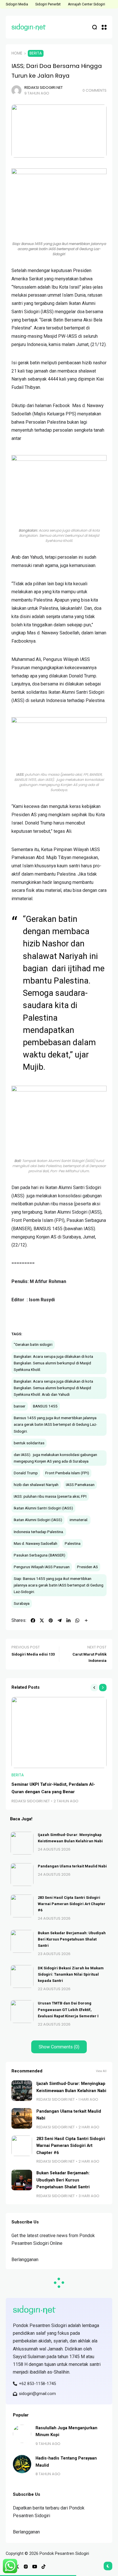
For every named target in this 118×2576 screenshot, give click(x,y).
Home (17, 53)
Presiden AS (87, 1567)
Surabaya (22, 1603)
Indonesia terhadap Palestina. (39, 1532)
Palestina (73, 1543)
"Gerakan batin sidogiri (33, 1344)
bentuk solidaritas (29, 1443)
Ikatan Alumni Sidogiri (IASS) (38, 1520)
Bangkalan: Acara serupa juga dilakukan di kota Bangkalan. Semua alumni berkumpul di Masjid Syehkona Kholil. (53, 1363)
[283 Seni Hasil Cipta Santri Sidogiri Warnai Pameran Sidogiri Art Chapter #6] (22, 1906)
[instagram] (26, 2567)
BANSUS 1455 (45, 1406)
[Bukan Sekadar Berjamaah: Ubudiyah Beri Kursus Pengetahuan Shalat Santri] (22, 1941)
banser (20, 1406)
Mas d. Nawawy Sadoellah (36, 1543)
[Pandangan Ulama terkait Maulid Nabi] (22, 1875)
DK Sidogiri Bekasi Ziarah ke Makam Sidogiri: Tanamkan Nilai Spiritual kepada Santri (71, 1974)
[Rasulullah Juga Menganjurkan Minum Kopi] (22, 2434)
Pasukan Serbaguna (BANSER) (40, 1555)
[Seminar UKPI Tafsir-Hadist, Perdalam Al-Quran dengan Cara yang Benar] (59, 1733)
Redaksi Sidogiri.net (44, 88)
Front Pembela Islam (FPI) (67, 1473)
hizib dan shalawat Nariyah (36, 1485)
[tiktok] (44, 2567)
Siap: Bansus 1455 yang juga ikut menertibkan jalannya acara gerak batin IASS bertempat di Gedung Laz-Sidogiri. (59, 1585)
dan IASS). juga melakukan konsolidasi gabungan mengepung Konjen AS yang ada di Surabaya (55, 1458)
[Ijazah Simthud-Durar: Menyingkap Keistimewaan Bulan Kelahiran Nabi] (22, 1843)
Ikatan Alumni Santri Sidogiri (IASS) (43, 1508)
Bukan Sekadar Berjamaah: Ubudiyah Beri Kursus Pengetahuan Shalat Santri (72, 1939)
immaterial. (79, 1520)
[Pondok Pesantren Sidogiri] (29, 27)
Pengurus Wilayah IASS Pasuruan (42, 1567)
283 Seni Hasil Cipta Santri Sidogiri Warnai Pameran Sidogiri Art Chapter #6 (72, 1904)
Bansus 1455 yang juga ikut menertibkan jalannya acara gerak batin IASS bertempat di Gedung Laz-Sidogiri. (55, 1424)
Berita (36, 53)
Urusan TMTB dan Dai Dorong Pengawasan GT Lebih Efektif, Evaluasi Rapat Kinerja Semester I (68, 2009)
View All (101, 2071)
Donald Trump (26, 1473)
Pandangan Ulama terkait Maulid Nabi (72, 1866)
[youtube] (35, 2567)
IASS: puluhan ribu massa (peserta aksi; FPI (50, 1496)
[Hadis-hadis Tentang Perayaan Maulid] (22, 2464)
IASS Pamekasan (80, 1485)
